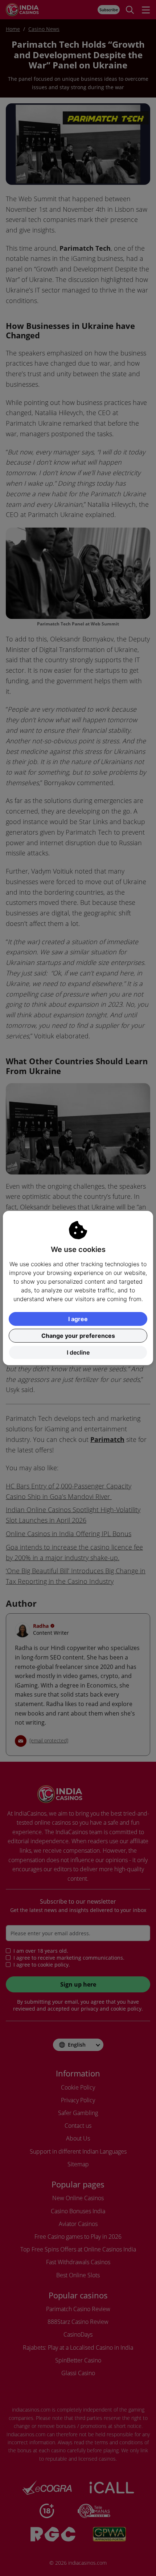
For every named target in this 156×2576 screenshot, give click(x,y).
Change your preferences (78, 1336)
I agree (78, 1319)
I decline (78, 1352)
